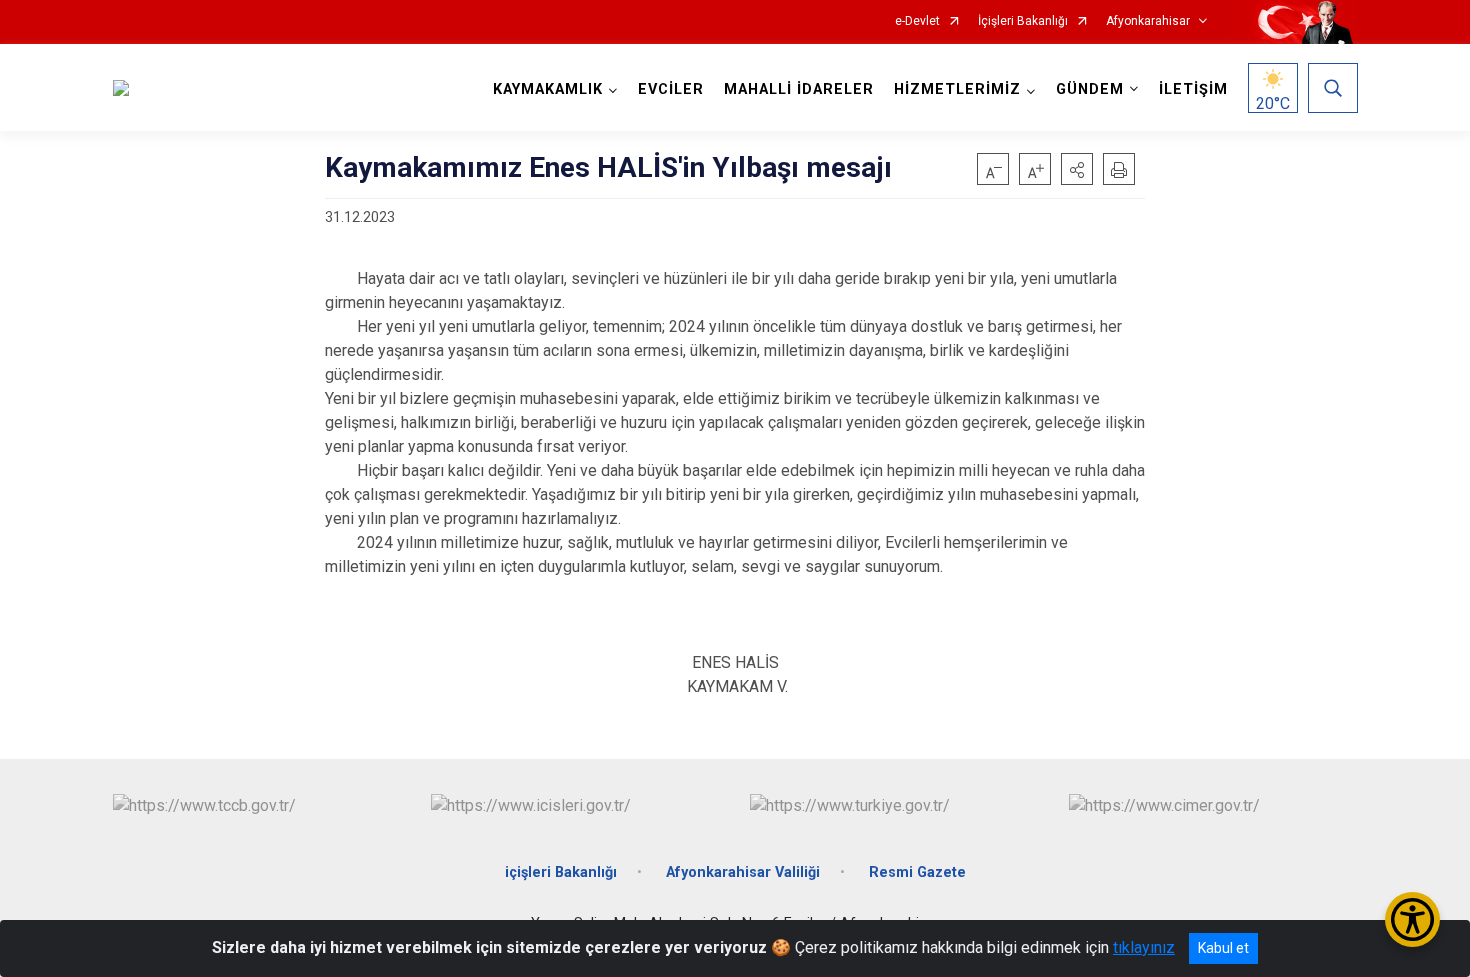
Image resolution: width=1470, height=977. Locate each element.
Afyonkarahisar (1148, 21)
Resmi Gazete (917, 872)
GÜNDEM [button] (1090, 89)
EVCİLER (671, 89)
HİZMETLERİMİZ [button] (957, 89)
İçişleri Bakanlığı (1023, 21)
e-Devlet (917, 21)
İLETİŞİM (1193, 89)
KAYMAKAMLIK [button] (548, 89)
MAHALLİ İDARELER (799, 89)
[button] (1077, 169)
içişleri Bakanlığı (561, 872)
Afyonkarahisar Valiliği (743, 872)
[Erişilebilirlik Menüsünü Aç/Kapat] (1412, 919)
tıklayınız (1144, 947)
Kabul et (1223, 948)
